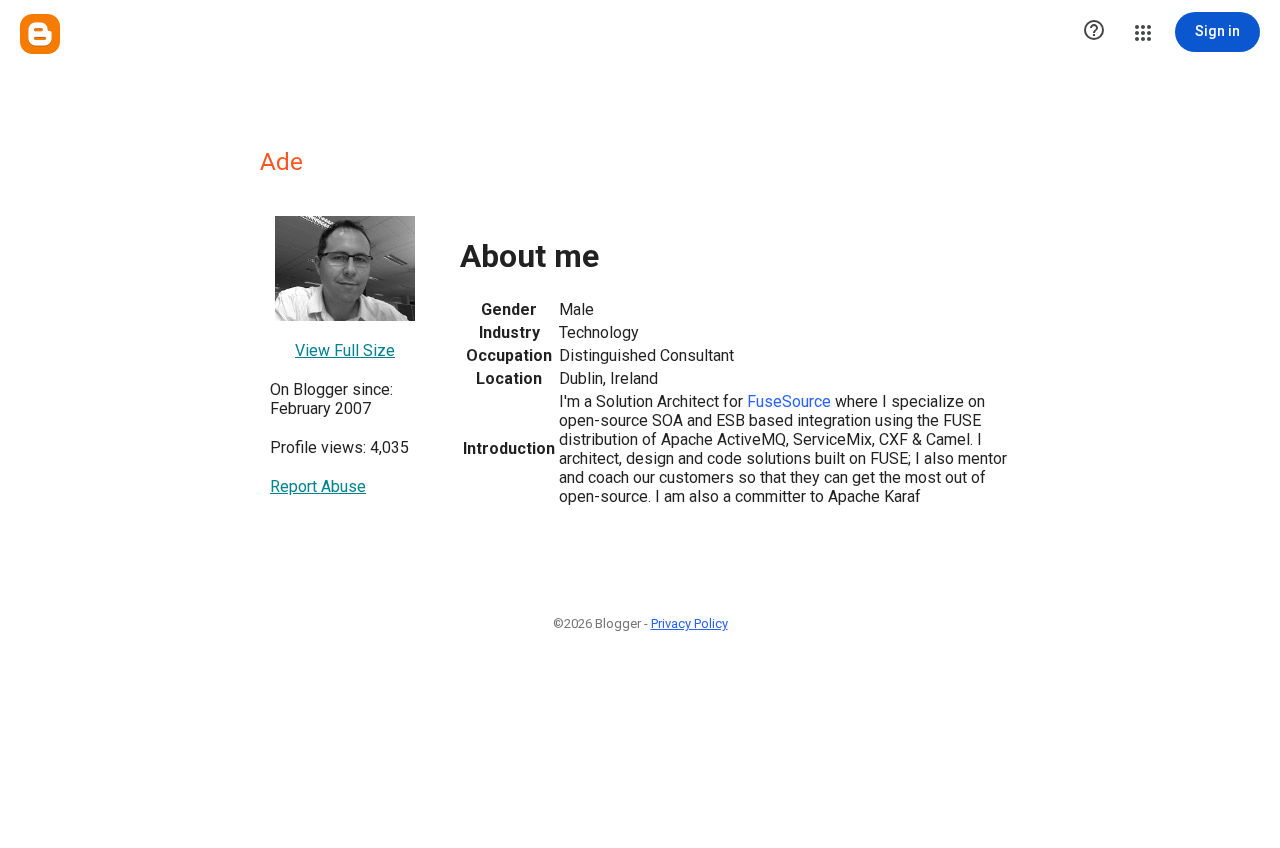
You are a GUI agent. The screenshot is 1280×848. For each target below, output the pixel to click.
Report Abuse (318, 486)
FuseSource (789, 401)
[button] (1094, 32)
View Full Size (345, 350)
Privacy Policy (689, 623)
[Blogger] (40, 34)
